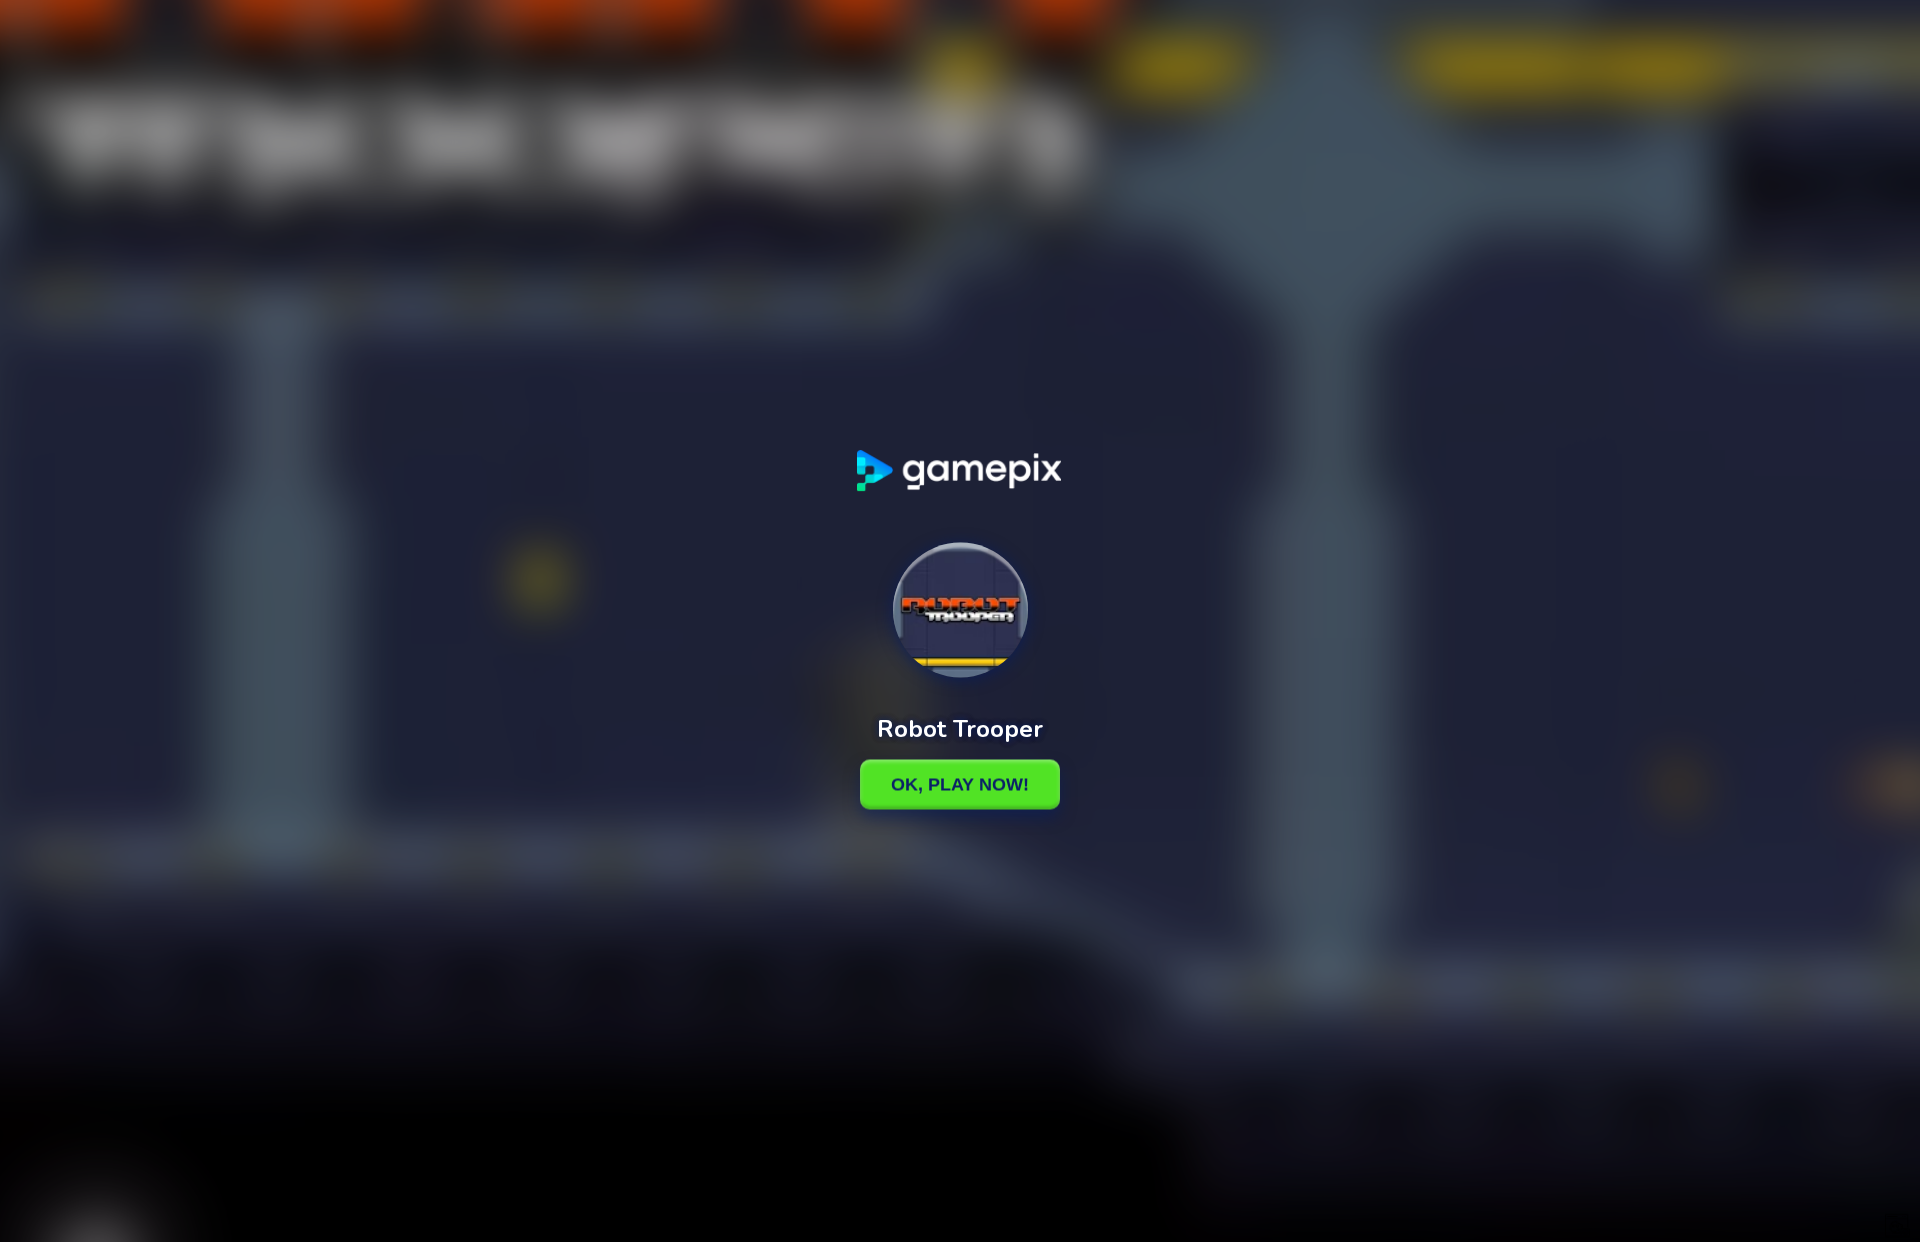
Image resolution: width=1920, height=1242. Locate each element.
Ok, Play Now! (960, 784)
